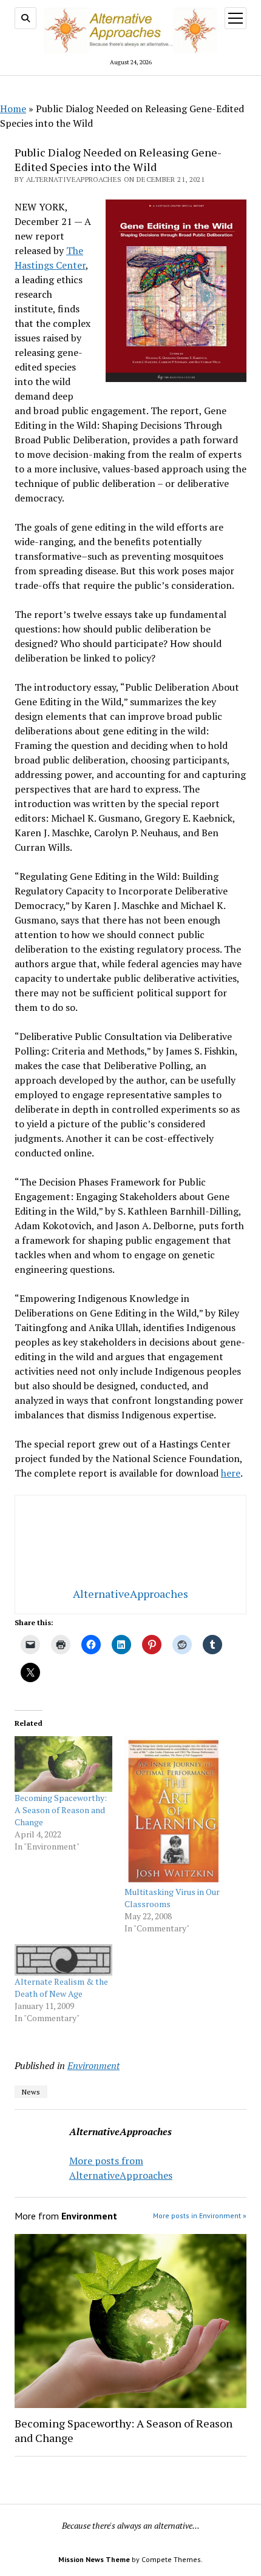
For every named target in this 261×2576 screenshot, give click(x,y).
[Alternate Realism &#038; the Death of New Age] (63, 1960)
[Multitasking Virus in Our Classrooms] (173, 1811)
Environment (93, 2065)
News (31, 2092)
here (231, 1473)
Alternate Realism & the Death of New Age (61, 1987)
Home (13, 109)
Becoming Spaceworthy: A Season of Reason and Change (61, 1810)
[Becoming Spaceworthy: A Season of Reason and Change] (63, 1764)
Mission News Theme (94, 2559)
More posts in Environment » (200, 2215)
